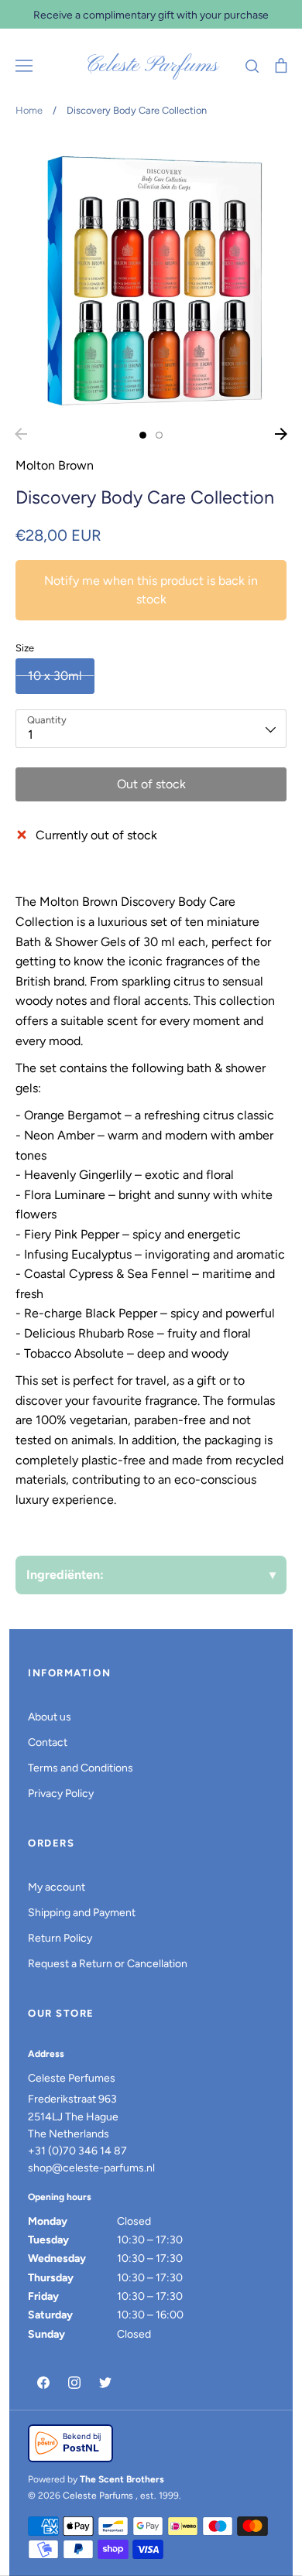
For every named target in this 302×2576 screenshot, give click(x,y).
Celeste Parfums (151, 66)
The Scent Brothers (122, 2479)
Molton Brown (55, 465)
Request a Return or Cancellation (108, 1964)
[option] (151, 278)
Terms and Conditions (81, 1768)
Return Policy (60, 1938)
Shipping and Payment (82, 1913)
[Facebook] (43, 2383)
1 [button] (143, 435)
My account (57, 1887)
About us (50, 1717)
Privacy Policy (61, 1794)
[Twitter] (105, 2383)
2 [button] (159, 435)
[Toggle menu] (24, 66)
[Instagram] (74, 2383)
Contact (48, 1742)
